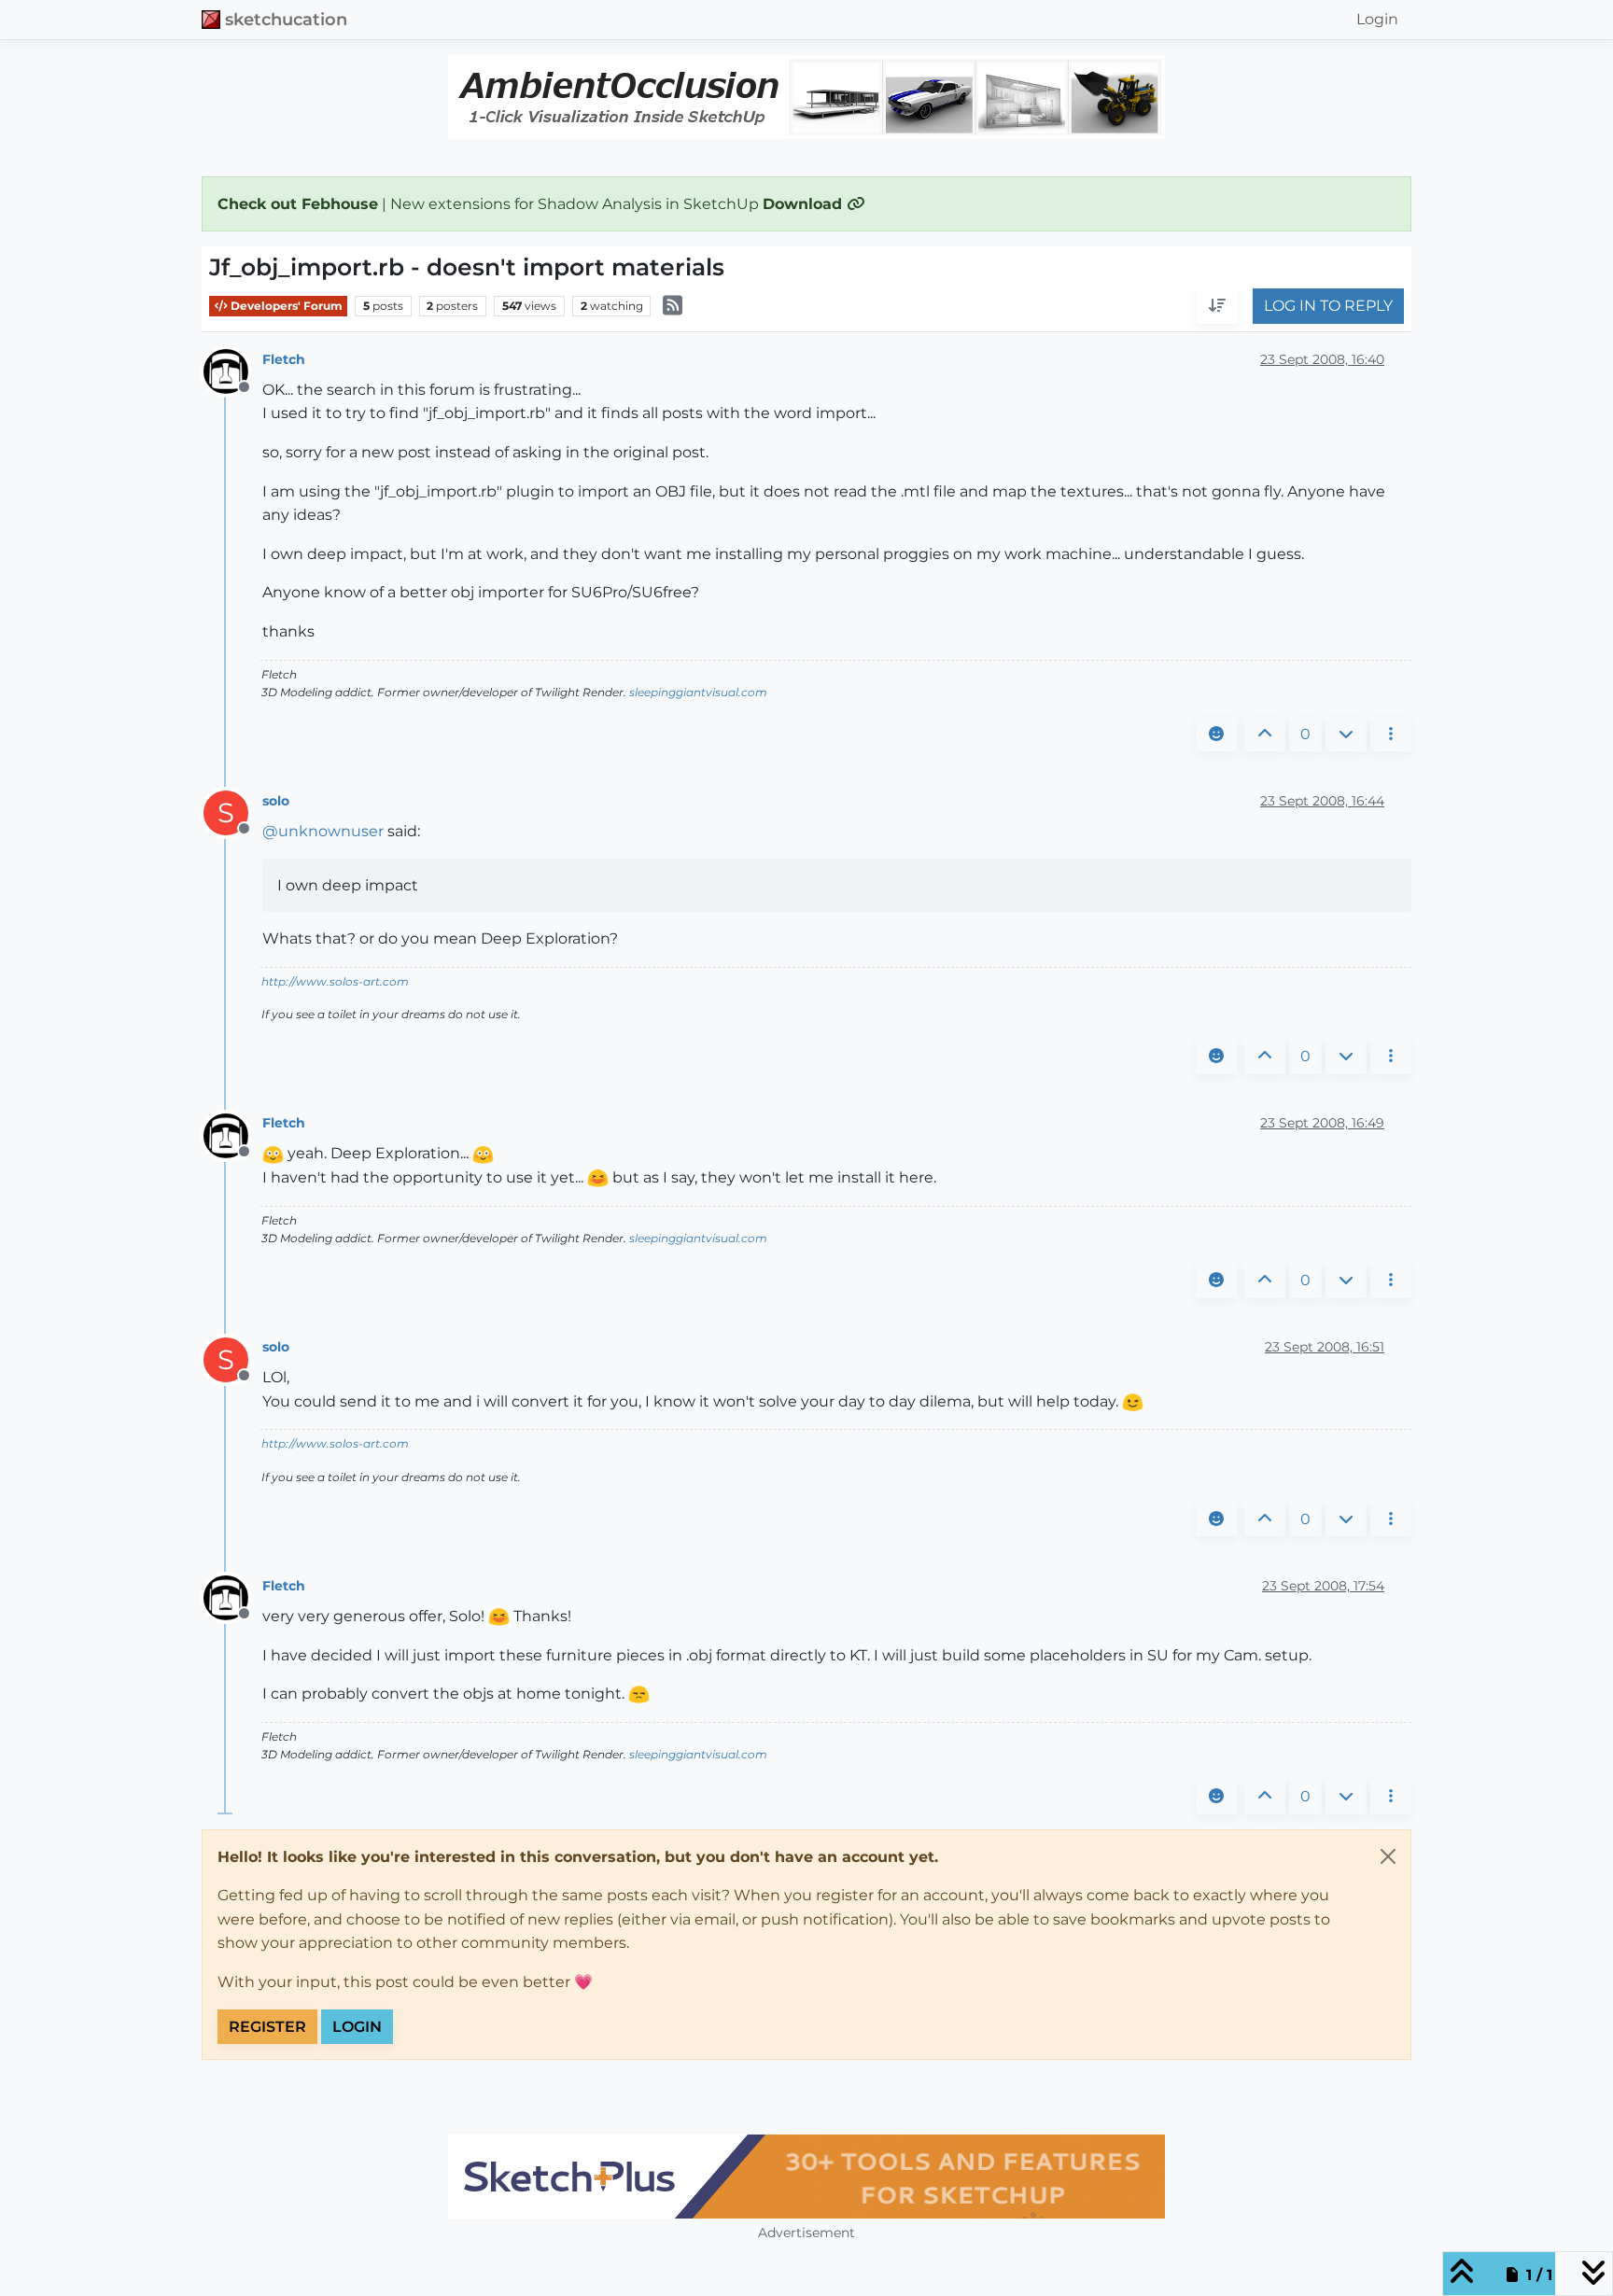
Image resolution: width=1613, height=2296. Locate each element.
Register (267, 2027)
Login (357, 2027)
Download (805, 204)
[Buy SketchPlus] (806, 2177)
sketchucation (286, 19)
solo (276, 801)
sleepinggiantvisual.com (698, 692)
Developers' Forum (285, 306)
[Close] (1388, 1856)
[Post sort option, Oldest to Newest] (1217, 307)
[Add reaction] (1216, 735)
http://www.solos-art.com (335, 981)
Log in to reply (1328, 307)
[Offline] (233, 370)
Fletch (284, 359)
